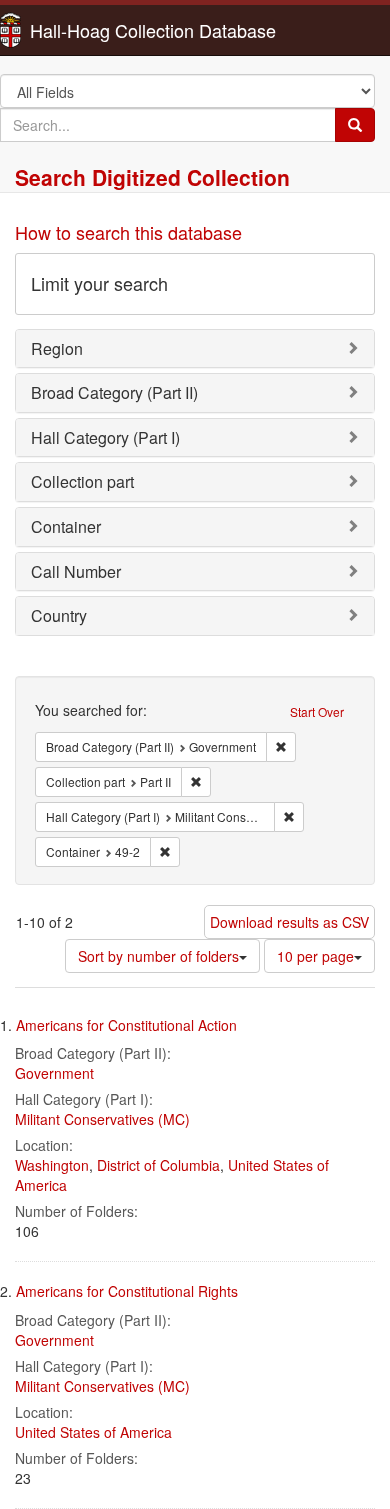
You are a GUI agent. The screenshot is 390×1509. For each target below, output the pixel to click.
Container (66, 526)
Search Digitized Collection (152, 177)
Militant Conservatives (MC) (102, 1119)
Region (57, 348)
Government (54, 1073)
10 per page (315, 956)
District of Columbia (158, 1165)
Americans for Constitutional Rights (127, 1291)
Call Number (76, 571)
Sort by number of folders (158, 956)
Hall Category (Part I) (105, 437)
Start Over (317, 711)
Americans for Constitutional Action (126, 1025)
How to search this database (128, 232)
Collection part (82, 481)
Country (59, 615)
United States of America (93, 1432)
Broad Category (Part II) (114, 392)
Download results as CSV (289, 922)
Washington (52, 1165)
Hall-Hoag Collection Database (90, 30)
